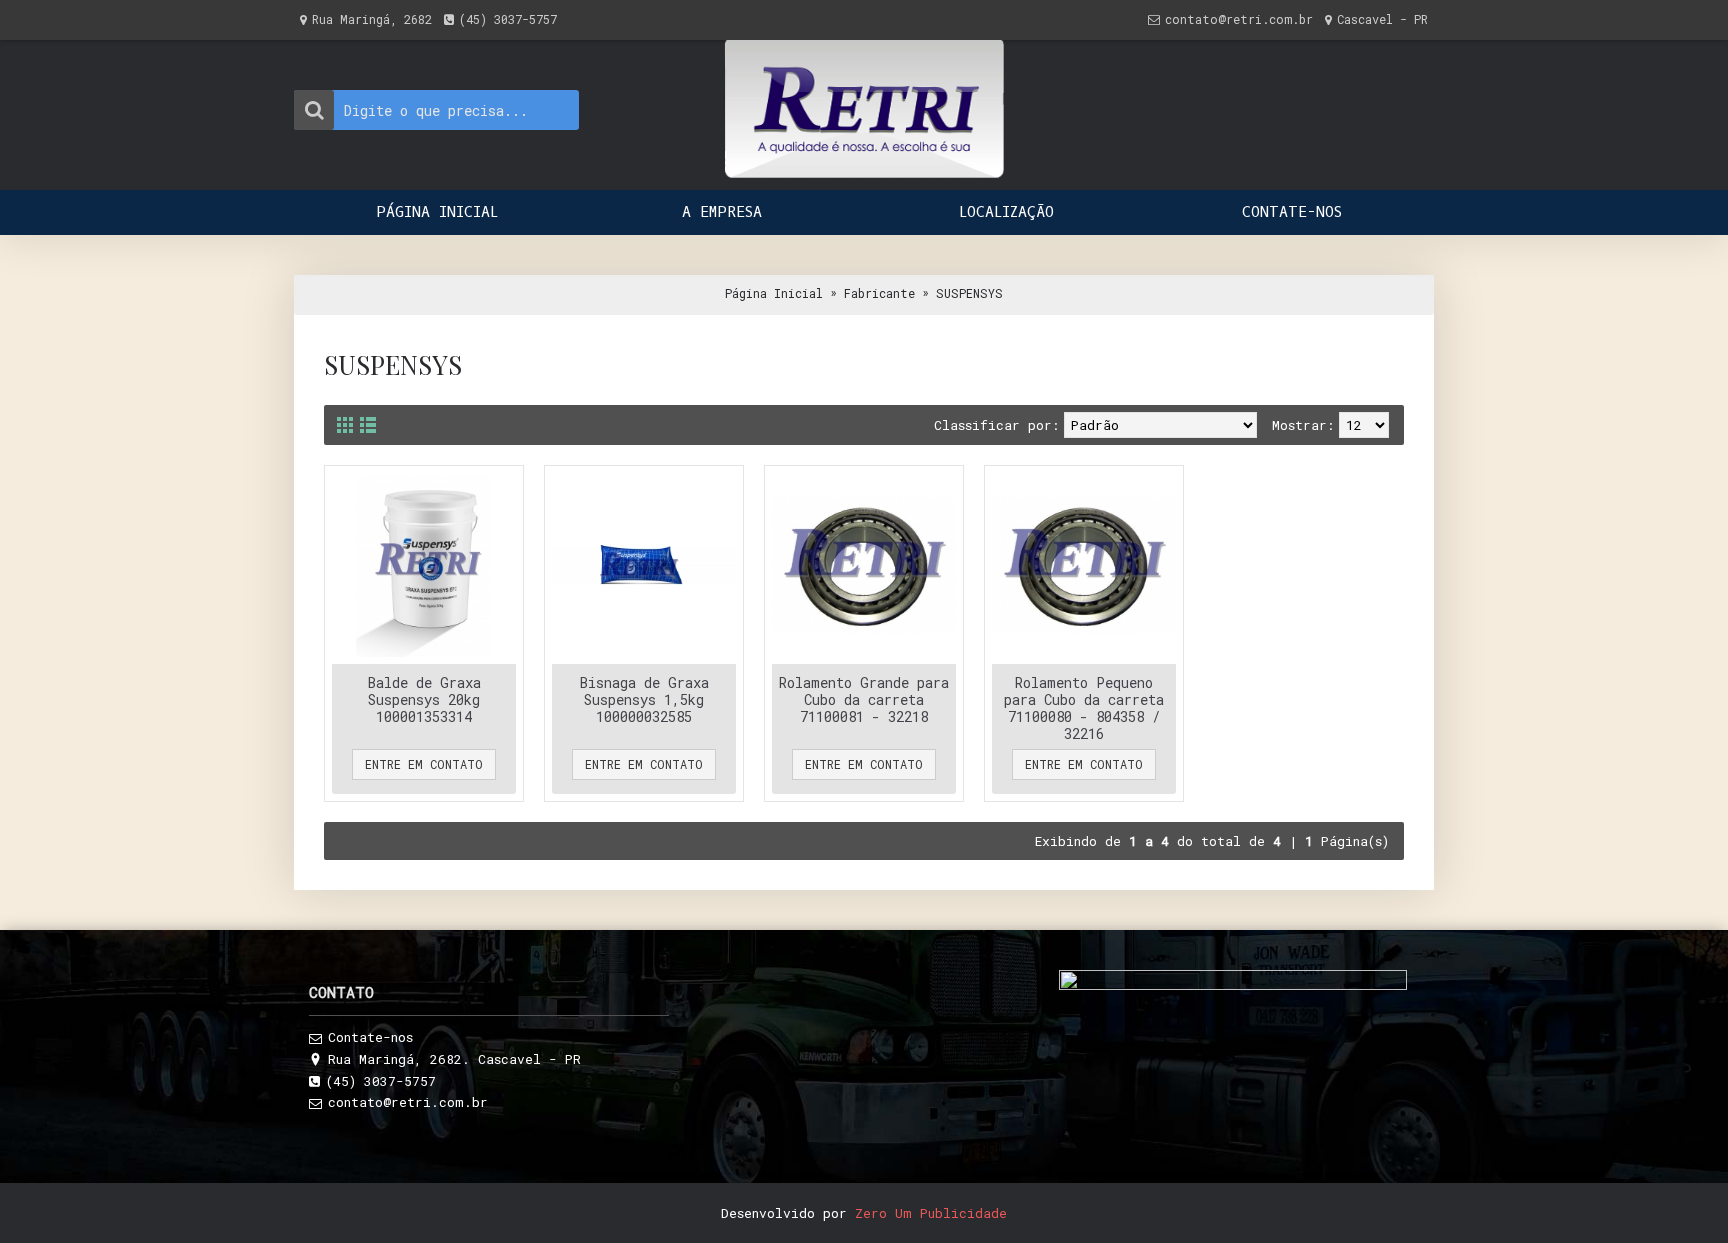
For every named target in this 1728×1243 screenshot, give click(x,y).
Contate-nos (370, 1037)
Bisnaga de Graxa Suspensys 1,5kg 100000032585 (644, 699)
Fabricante (879, 293)
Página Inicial (774, 293)
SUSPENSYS (969, 293)
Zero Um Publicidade (931, 1213)
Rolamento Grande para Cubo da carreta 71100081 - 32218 (864, 699)
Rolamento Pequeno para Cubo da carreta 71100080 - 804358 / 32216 (1084, 708)
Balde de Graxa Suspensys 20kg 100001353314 (424, 699)
